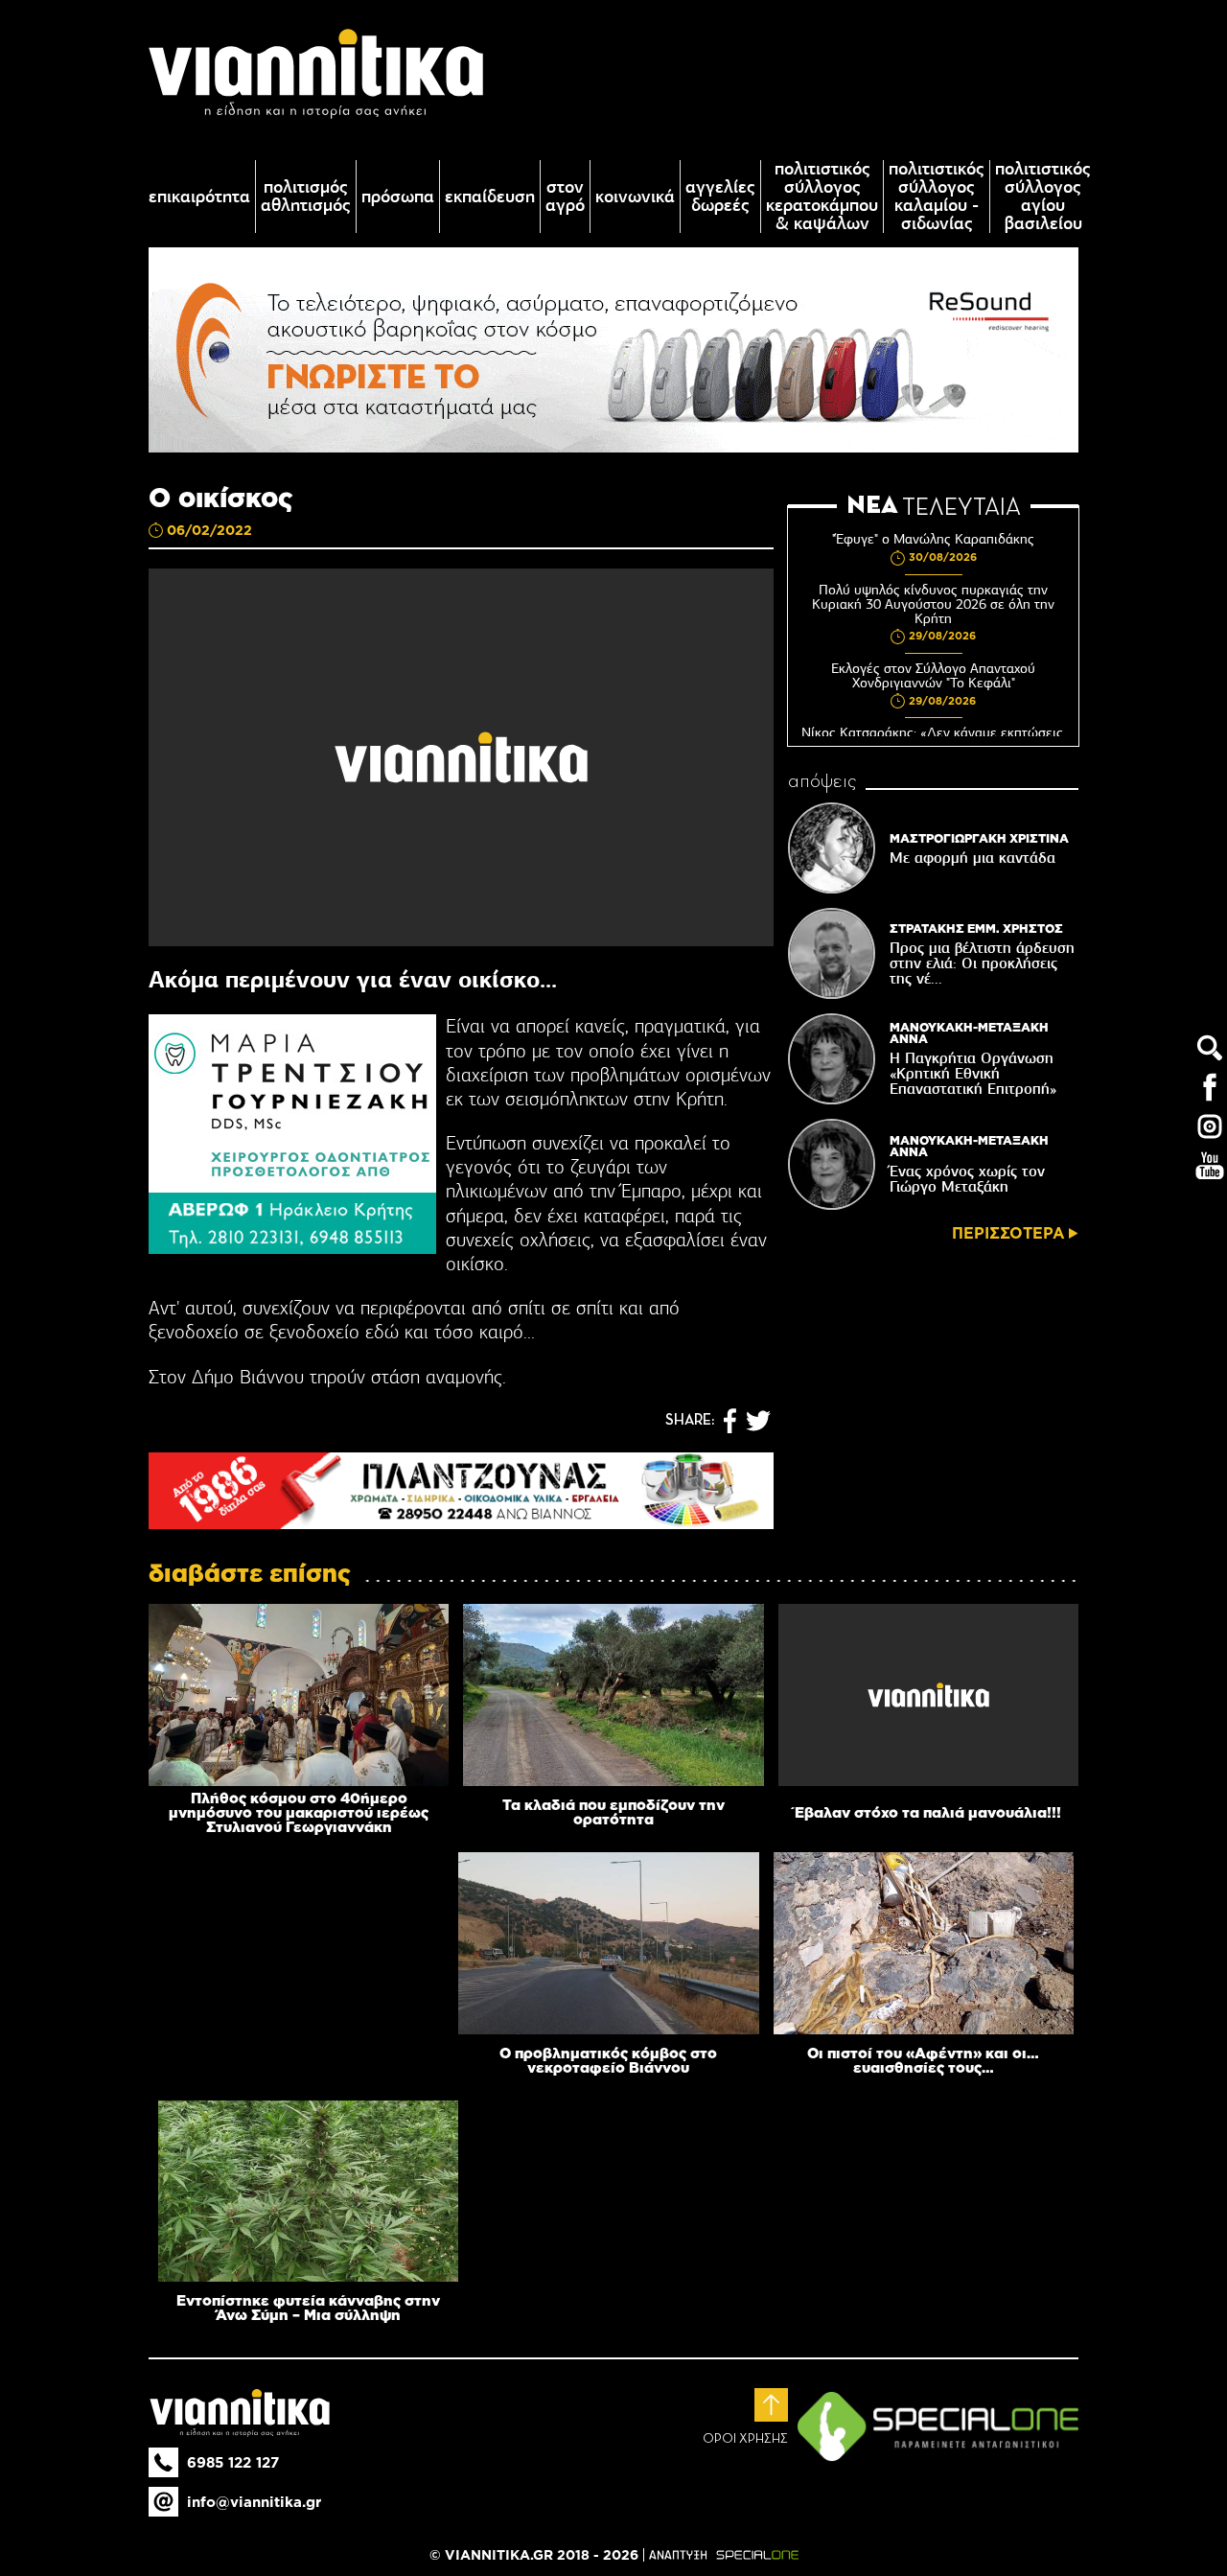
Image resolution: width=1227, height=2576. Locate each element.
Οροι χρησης (745, 2439)
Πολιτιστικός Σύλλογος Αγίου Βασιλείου (1043, 197)
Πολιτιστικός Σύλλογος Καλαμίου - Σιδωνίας (937, 197)
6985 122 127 (233, 2462)
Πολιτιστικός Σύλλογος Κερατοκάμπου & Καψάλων (822, 197)
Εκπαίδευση (490, 197)
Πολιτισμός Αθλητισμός (306, 197)
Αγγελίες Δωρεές (720, 197)
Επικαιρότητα (199, 197)
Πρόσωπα (398, 197)
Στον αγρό (565, 197)
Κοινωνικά (635, 197)
